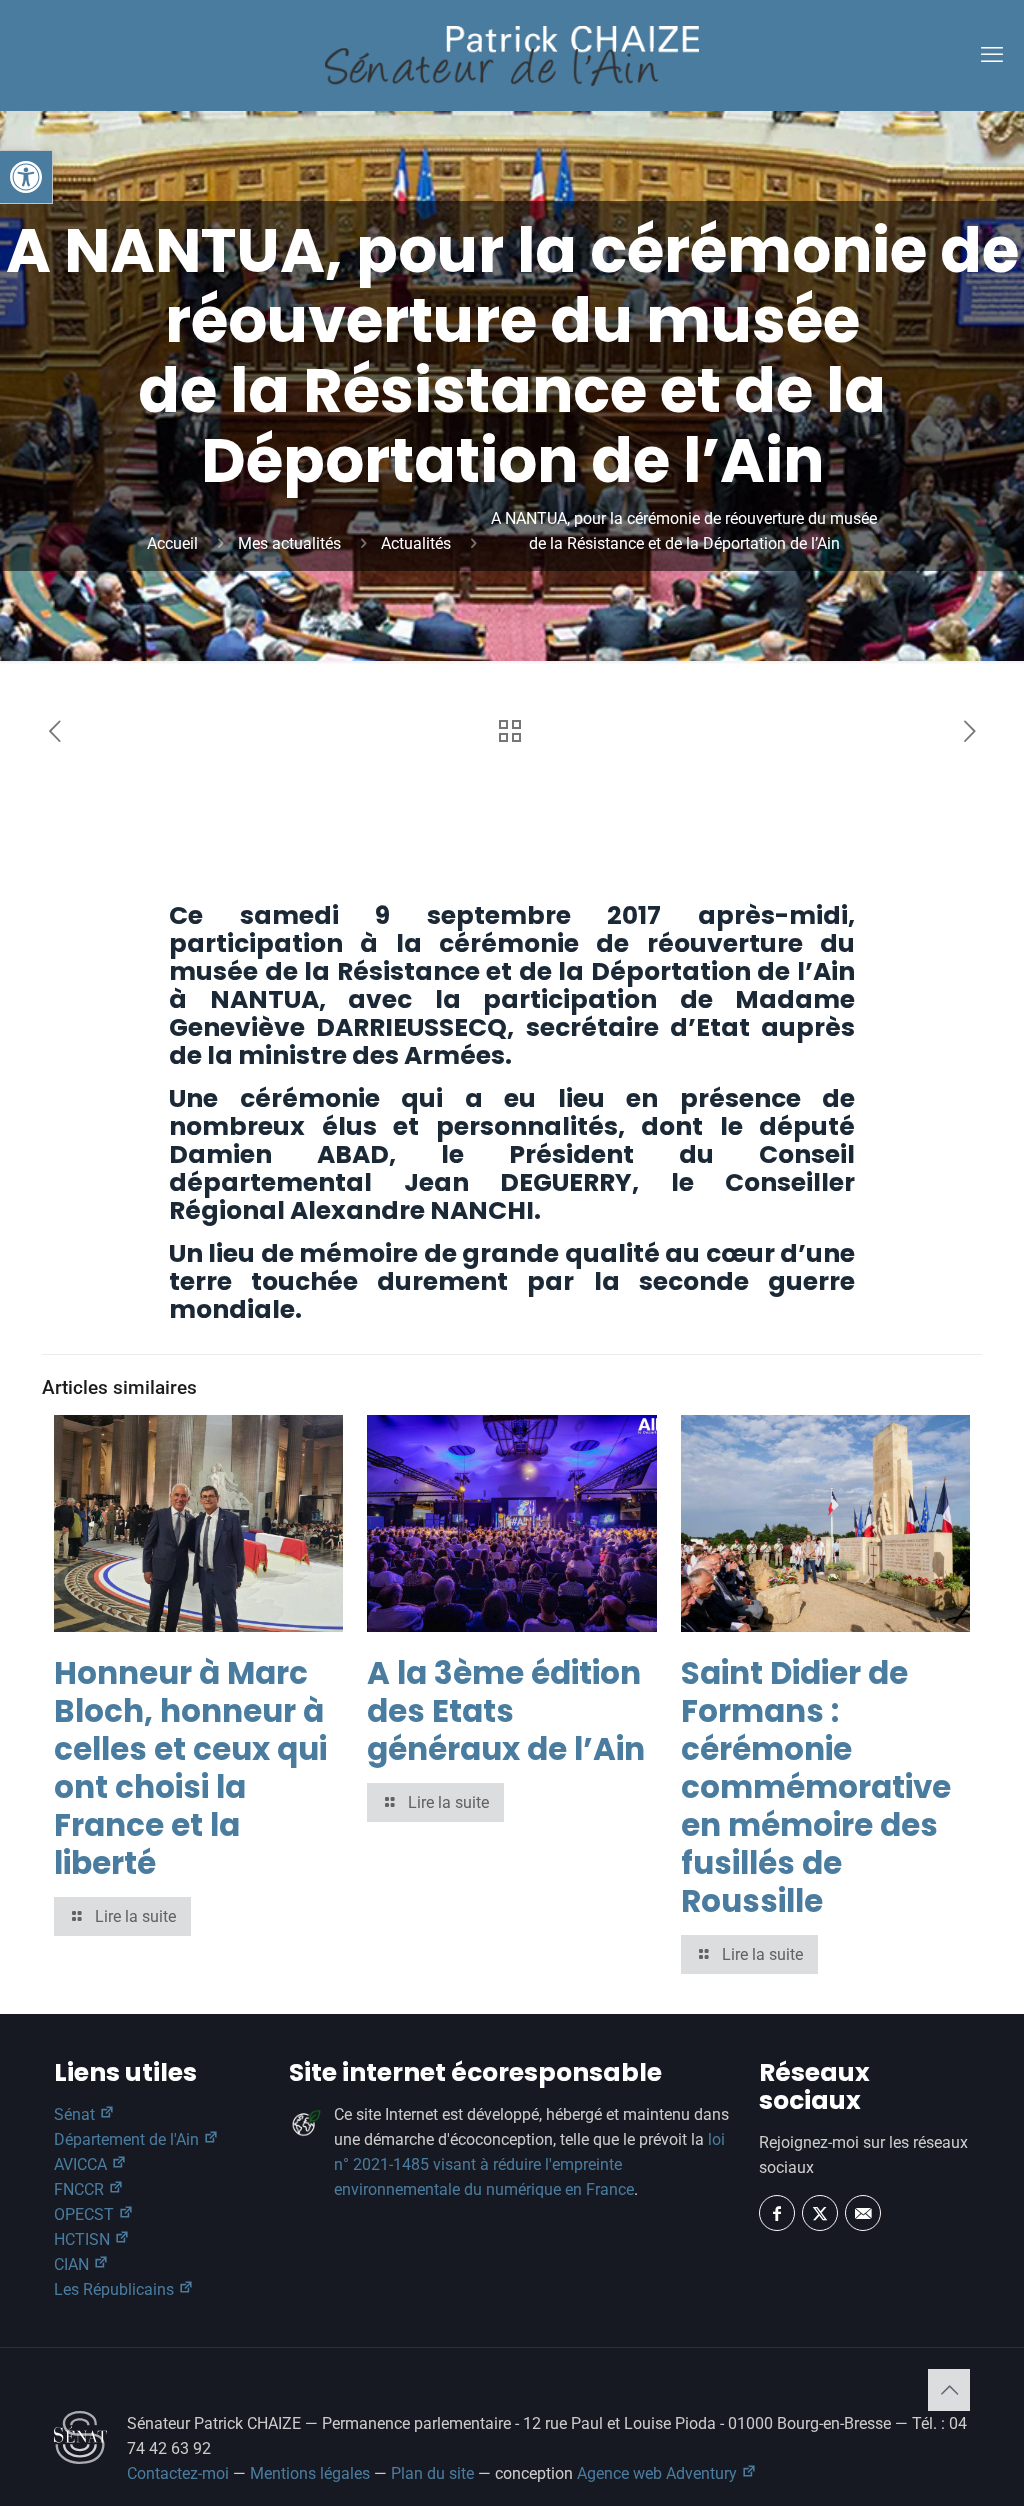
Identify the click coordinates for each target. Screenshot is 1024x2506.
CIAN (73, 2264)
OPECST (86, 2214)
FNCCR (81, 2189)
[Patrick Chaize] (512, 55)
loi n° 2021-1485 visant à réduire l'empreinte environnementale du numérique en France (529, 2164)
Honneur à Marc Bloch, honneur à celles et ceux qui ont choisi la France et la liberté (190, 1768)
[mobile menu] (992, 55)
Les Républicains (116, 2289)
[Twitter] (820, 2213)
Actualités (416, 543)
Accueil (172, 543)
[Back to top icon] (949, 2390)
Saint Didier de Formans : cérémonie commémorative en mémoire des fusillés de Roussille (816, 1787)
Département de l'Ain (128, 2139)
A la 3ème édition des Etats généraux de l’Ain (506, 1711)
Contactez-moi (178, 2473)
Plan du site (432, 2473)
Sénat (76, 2114)
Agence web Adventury (659, 2473)
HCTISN (84, 2239)
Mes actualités (289, 543)
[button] (26, 177)
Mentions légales (310, 2473)
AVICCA (82, 2164)
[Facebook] (777, 2213)
